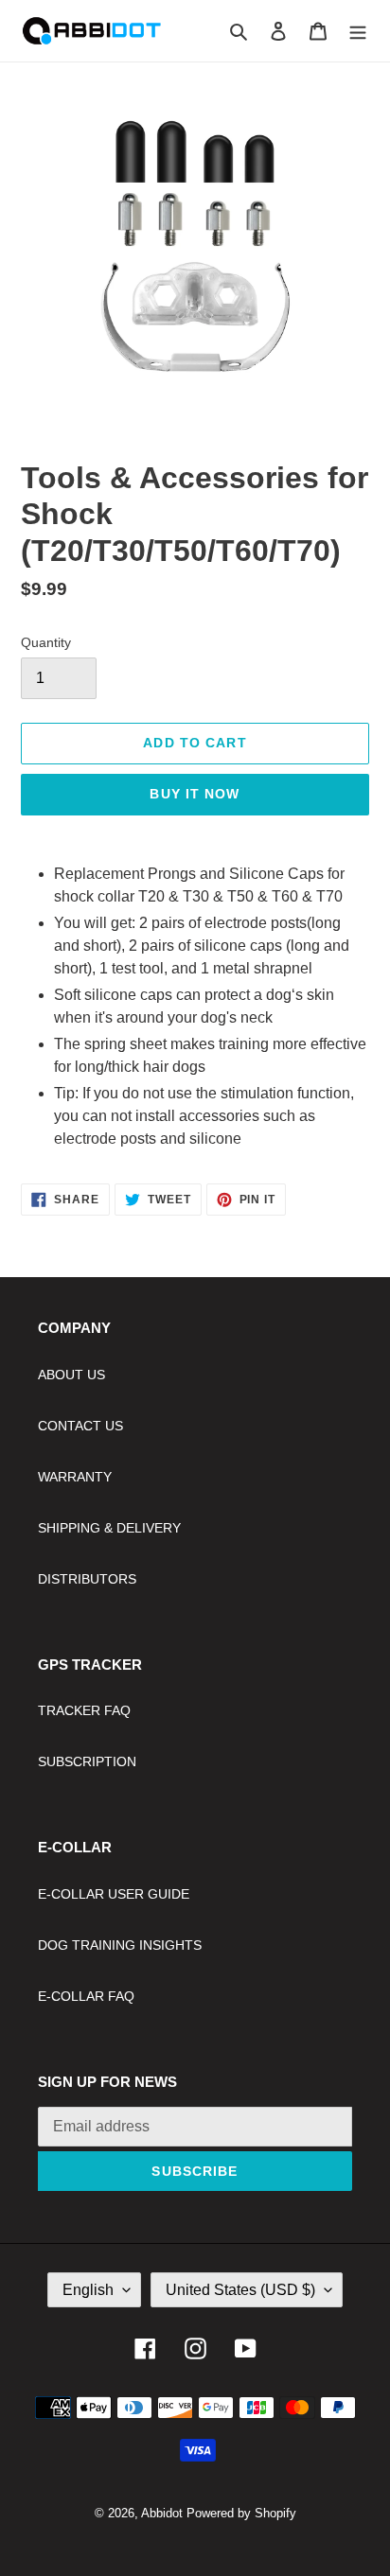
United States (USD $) (240, 2290)
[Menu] (358, 30)
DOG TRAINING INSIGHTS (120, 1945)
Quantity (46, 642)
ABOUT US (71, 1375)
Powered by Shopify (241, 2513)
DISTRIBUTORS (87, 1579)
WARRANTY (75, 1477)
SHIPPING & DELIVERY (109, 1528)
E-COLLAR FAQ (86, 1996)
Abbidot (162, 2513)
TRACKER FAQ (84, 1710)
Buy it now (195, 794)
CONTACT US (80, 1426)
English (88, 2290)
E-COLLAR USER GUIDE (114, 1894)
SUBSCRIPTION (87, 1761)
